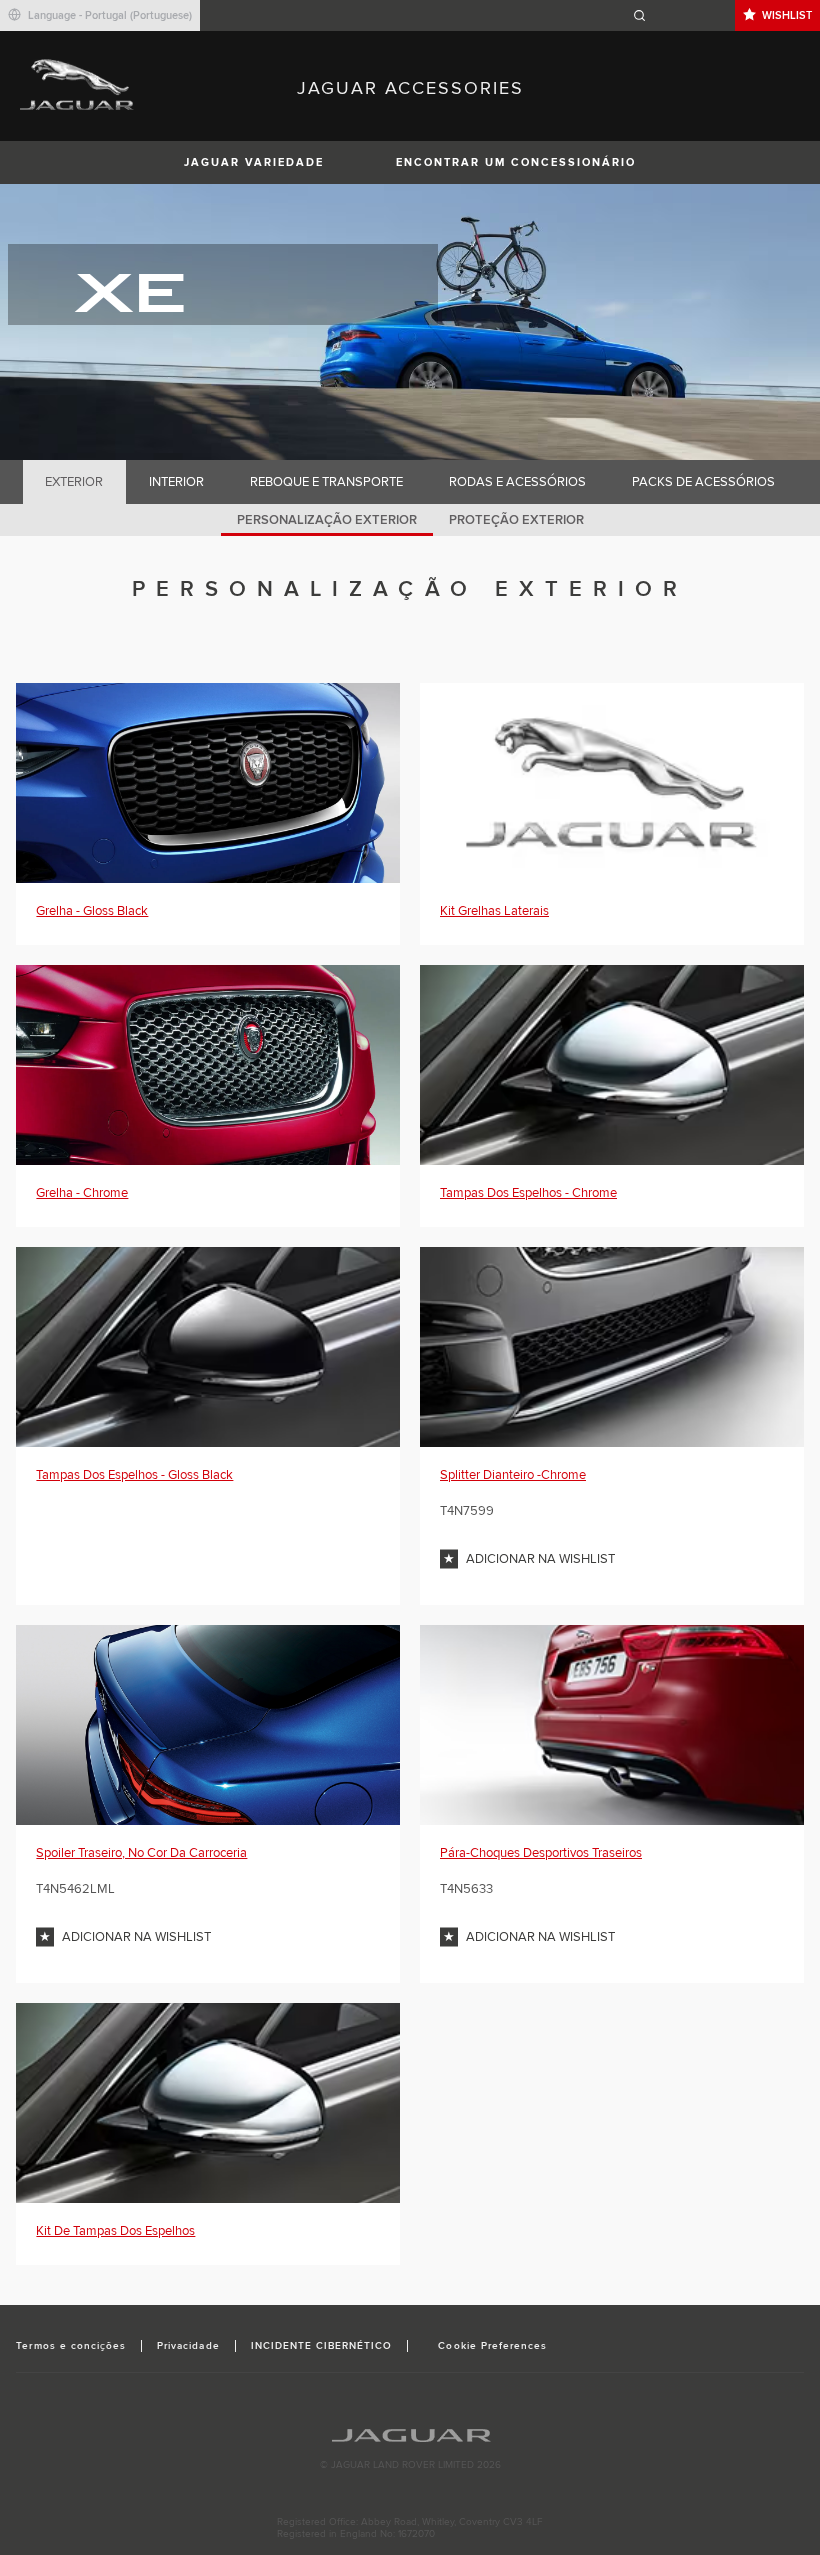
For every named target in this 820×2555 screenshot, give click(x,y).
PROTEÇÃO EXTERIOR (516, 520)
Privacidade (188, 2346)
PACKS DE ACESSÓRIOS (703, 482)
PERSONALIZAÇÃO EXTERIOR (327, 520)
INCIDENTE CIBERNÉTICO (322, 2346)
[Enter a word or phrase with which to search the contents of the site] (681, 15)
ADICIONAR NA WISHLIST (540, 1559)
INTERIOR (176, 482)
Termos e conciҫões (71, 2346)
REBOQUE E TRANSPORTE (326, 482)
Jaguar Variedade (254, 162)
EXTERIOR (74, 482)
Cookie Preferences (492, 2346)
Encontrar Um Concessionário (516, 162)
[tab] (74, 482)
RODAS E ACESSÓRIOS (517, 482)
